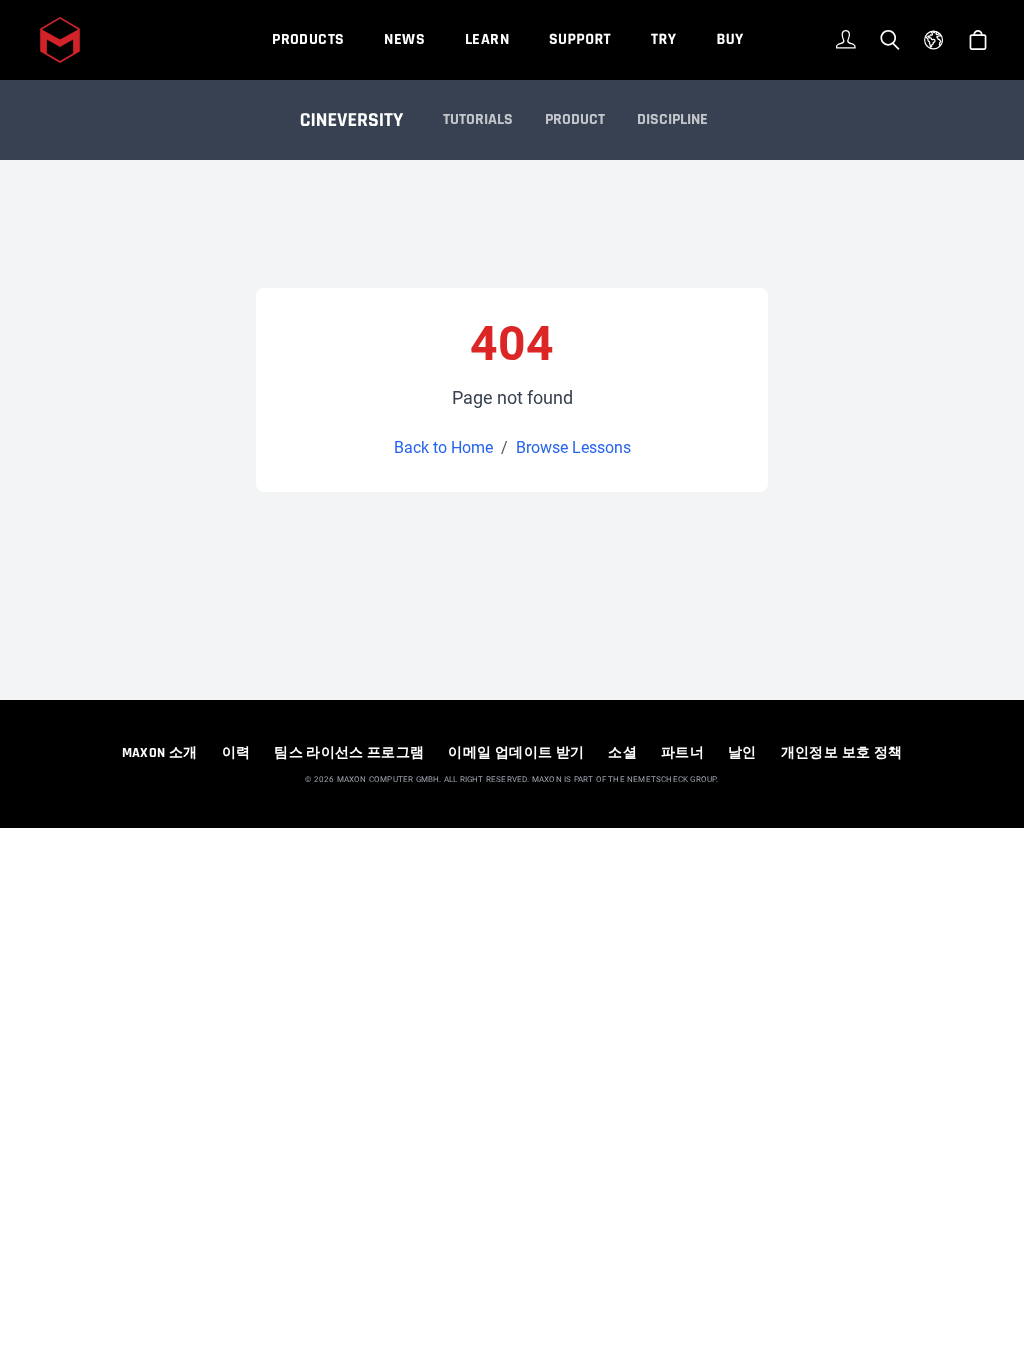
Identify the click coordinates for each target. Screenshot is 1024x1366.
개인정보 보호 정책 (842, 753)
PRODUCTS (308, 39)
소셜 (622, 753)
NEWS (404, 39)
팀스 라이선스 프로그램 (349, 753)
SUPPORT (580, 39)
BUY (729, 39)
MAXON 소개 (160, 753)
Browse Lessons (573, 447)
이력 (236, 753)
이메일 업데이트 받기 (516, 753)
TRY (663, 39)
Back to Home (443, 447)
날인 (742, 753)
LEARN (487, 39)
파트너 (682, 753)
